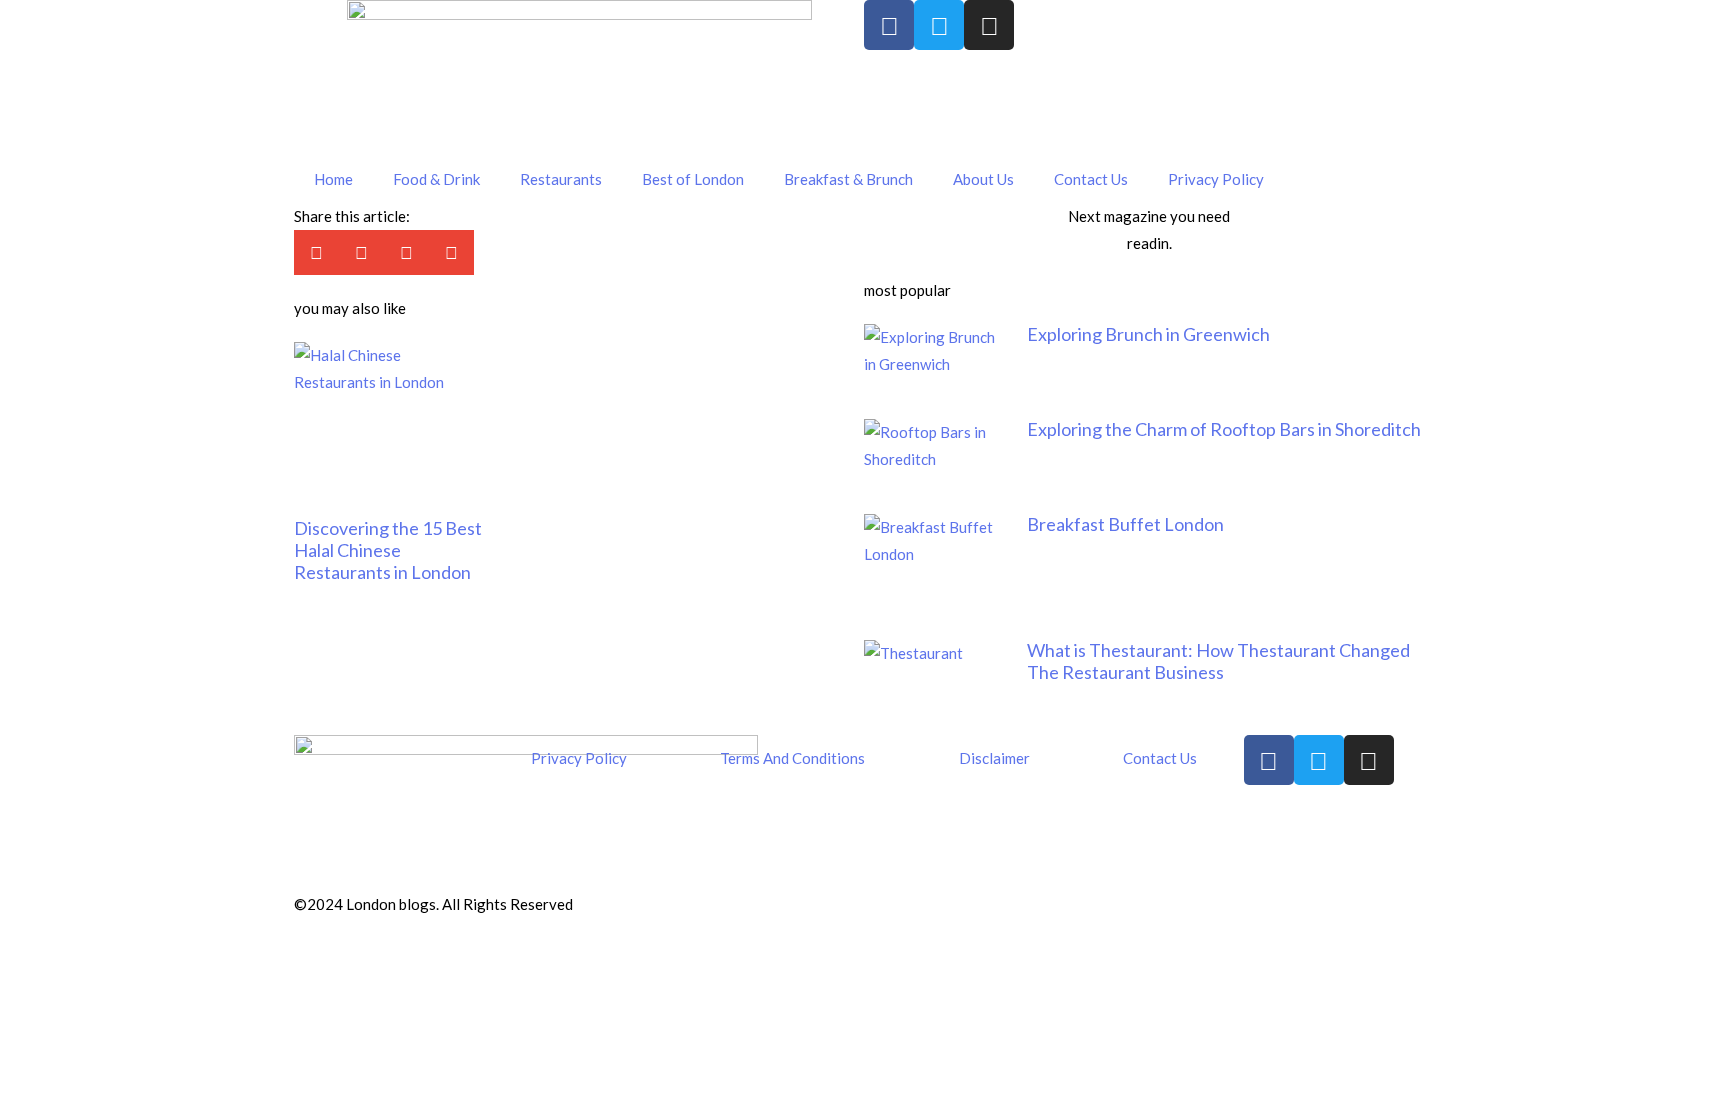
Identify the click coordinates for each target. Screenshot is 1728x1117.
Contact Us (1091, 179)
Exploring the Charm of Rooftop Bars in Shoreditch (1224, 429)
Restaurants (561, 179)
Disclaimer (994, 758)
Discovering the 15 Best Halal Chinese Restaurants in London (388, 549)
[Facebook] (889, 25)
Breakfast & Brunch (848, 179)
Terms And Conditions (792, 758)
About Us (983, 179)
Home (333, 179)
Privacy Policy (1216, 179)
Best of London (693, 179)
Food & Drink (436, 179)
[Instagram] (989, 25)
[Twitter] (939, 25)
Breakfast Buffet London (1125, 524)
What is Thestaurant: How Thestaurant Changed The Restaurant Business (1218, 661)
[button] (316, 252)
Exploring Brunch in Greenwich (1148, 334)
